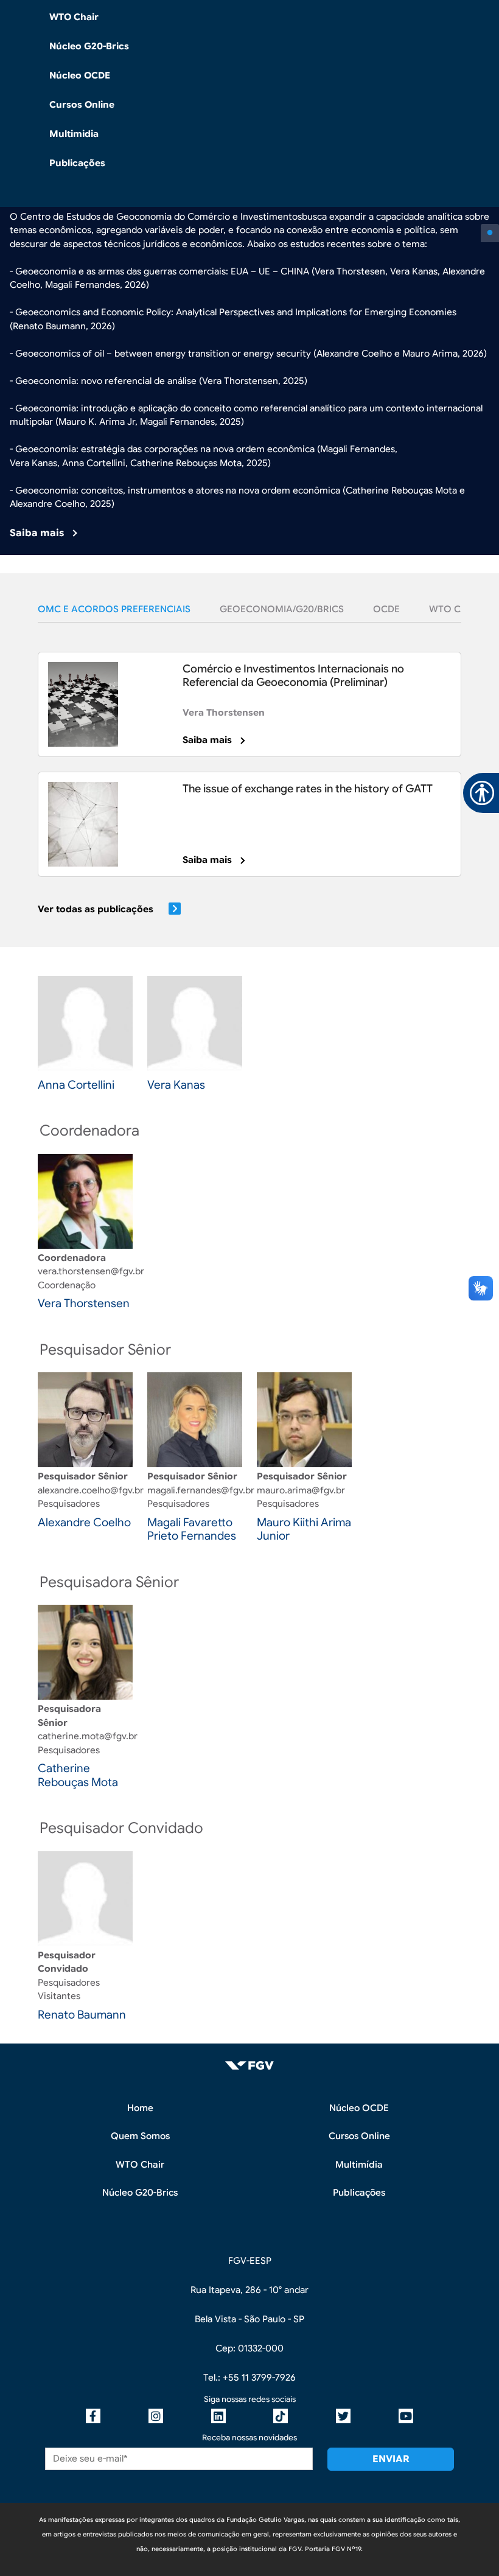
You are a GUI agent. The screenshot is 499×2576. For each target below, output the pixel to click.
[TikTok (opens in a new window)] (281, 2416)
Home (140, 2108)
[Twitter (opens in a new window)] (343, 2416)
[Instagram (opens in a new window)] (156, 2416)
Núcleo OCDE (80, 75)
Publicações (77, 163)
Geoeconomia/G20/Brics (282, 609)
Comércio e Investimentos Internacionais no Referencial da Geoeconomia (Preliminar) (293, 675)
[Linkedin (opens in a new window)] (218, 2416)
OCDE (386, 609)
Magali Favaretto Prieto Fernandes (192, 1529)
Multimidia (74, 134)
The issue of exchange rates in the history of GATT (308, 789)
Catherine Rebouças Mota (78, 1775)
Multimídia (359, 2165)
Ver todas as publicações (96, 909)
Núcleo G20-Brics (89, 46)
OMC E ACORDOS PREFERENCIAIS (114, 609)
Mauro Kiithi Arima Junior (304, 1529)
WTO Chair (74, 17)
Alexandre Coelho (84, 1522)
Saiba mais (37, 533)
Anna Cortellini (76, 1085)
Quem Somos (140, 2136)
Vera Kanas (176, 1085)
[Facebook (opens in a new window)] (93, 2416)
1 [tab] (490, 233)
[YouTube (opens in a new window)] (406, 2416)
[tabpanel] (249, 295)
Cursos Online (82, 105)
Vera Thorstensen (224, 713)
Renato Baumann (82, 2015)
